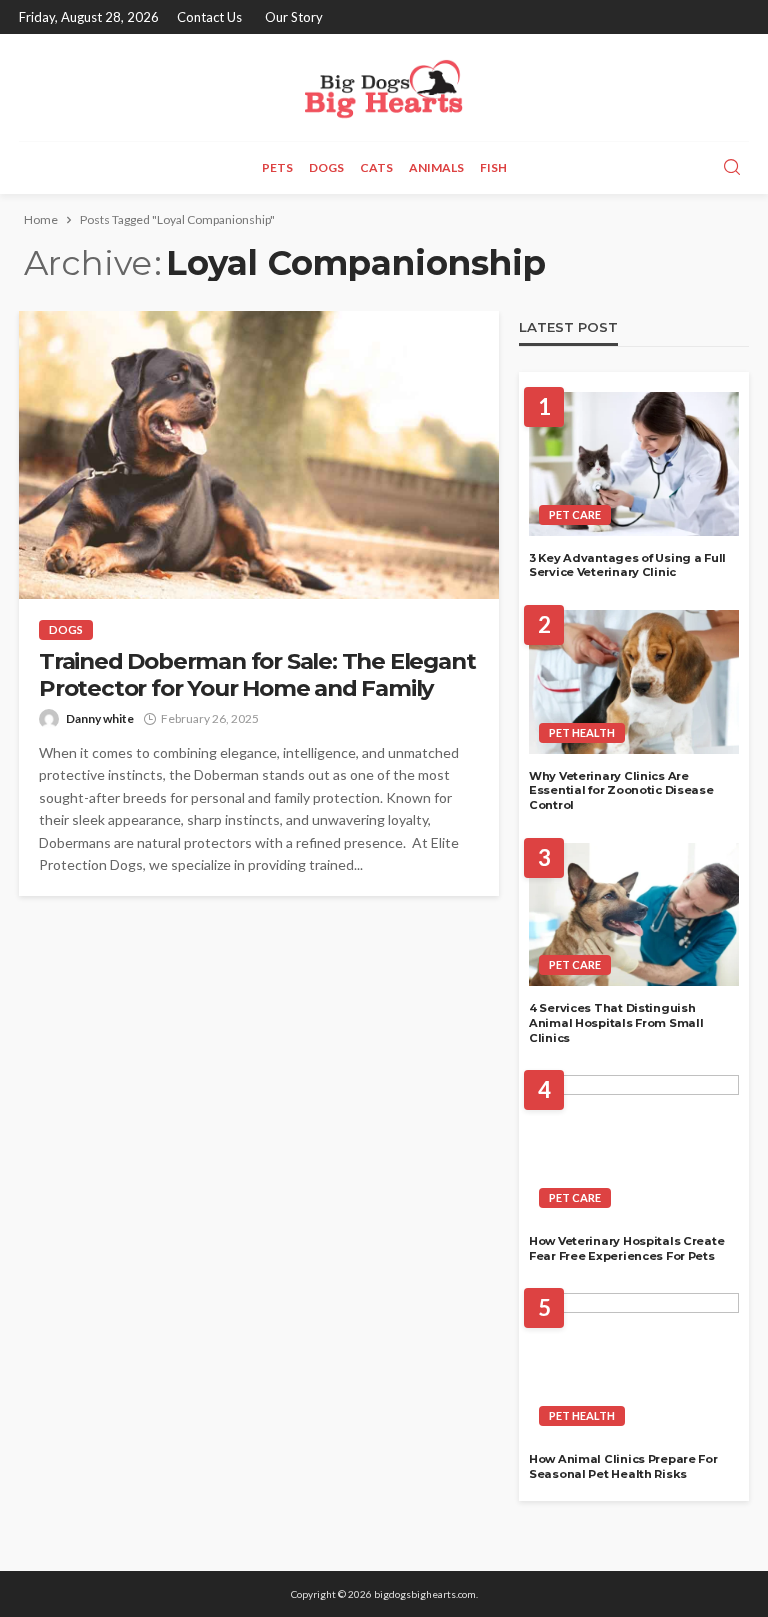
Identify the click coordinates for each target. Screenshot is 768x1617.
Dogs (326, 167)
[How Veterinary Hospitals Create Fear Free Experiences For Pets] (634, 1147)
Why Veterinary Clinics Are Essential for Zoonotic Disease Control (621, 790)
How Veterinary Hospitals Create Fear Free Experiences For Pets (626, 1248)
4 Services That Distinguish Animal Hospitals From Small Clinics (616, 1022)
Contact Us (209, 17)
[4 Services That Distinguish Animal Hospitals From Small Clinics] (634, 915)
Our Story (294, 17)
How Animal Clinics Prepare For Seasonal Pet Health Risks (623, 1466)
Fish (493, 167)
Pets (277, 167)
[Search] (732, 168)
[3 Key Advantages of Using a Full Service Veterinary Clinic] (634, 464)
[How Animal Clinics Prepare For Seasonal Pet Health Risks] (634, 1365)
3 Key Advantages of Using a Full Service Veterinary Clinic (627, 565)
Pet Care (575, 514)
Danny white (100, 718)
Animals (436, 167)
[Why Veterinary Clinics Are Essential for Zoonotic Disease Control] (634, 682)
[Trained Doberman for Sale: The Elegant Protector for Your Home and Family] (259, 455)
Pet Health (582, 732)
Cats (376, 167)
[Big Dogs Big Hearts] (384, 87)
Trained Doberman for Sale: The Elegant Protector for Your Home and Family (257, 675)
